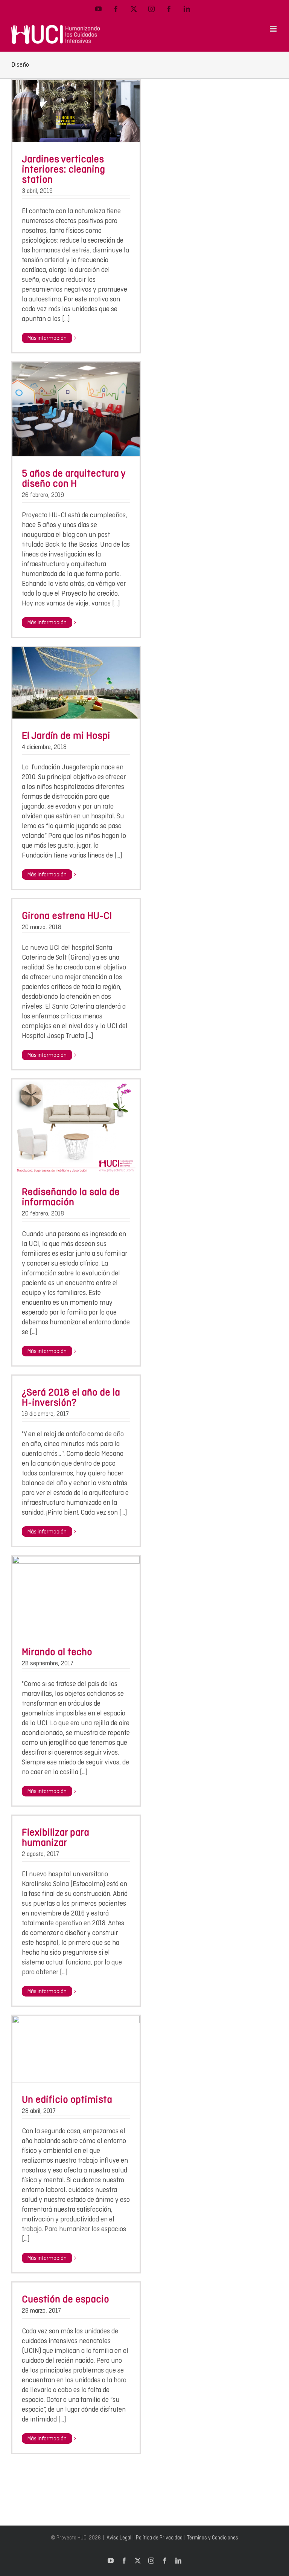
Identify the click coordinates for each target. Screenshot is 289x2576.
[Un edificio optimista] (76, 2049)
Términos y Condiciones (213, 2538)
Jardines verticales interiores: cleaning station (63, 169)
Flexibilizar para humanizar (56, 1837)
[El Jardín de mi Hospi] (76, 683)
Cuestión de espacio (65, 2299)
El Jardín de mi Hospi (66, 735)
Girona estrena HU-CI (67, 915)
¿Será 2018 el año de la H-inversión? (71, 1397)
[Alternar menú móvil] (274, 29)
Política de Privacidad (159, 2538)
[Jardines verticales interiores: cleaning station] (76, 111)
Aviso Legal (119, 2538)
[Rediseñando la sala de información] (76, 1127)
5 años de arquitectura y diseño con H (74, 478)
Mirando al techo (57, 1652)
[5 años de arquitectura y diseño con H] (76, 409)
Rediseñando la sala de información (71, 1197)
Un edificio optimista (67, 2099)
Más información (47, 338)
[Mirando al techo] (76, 1595)
